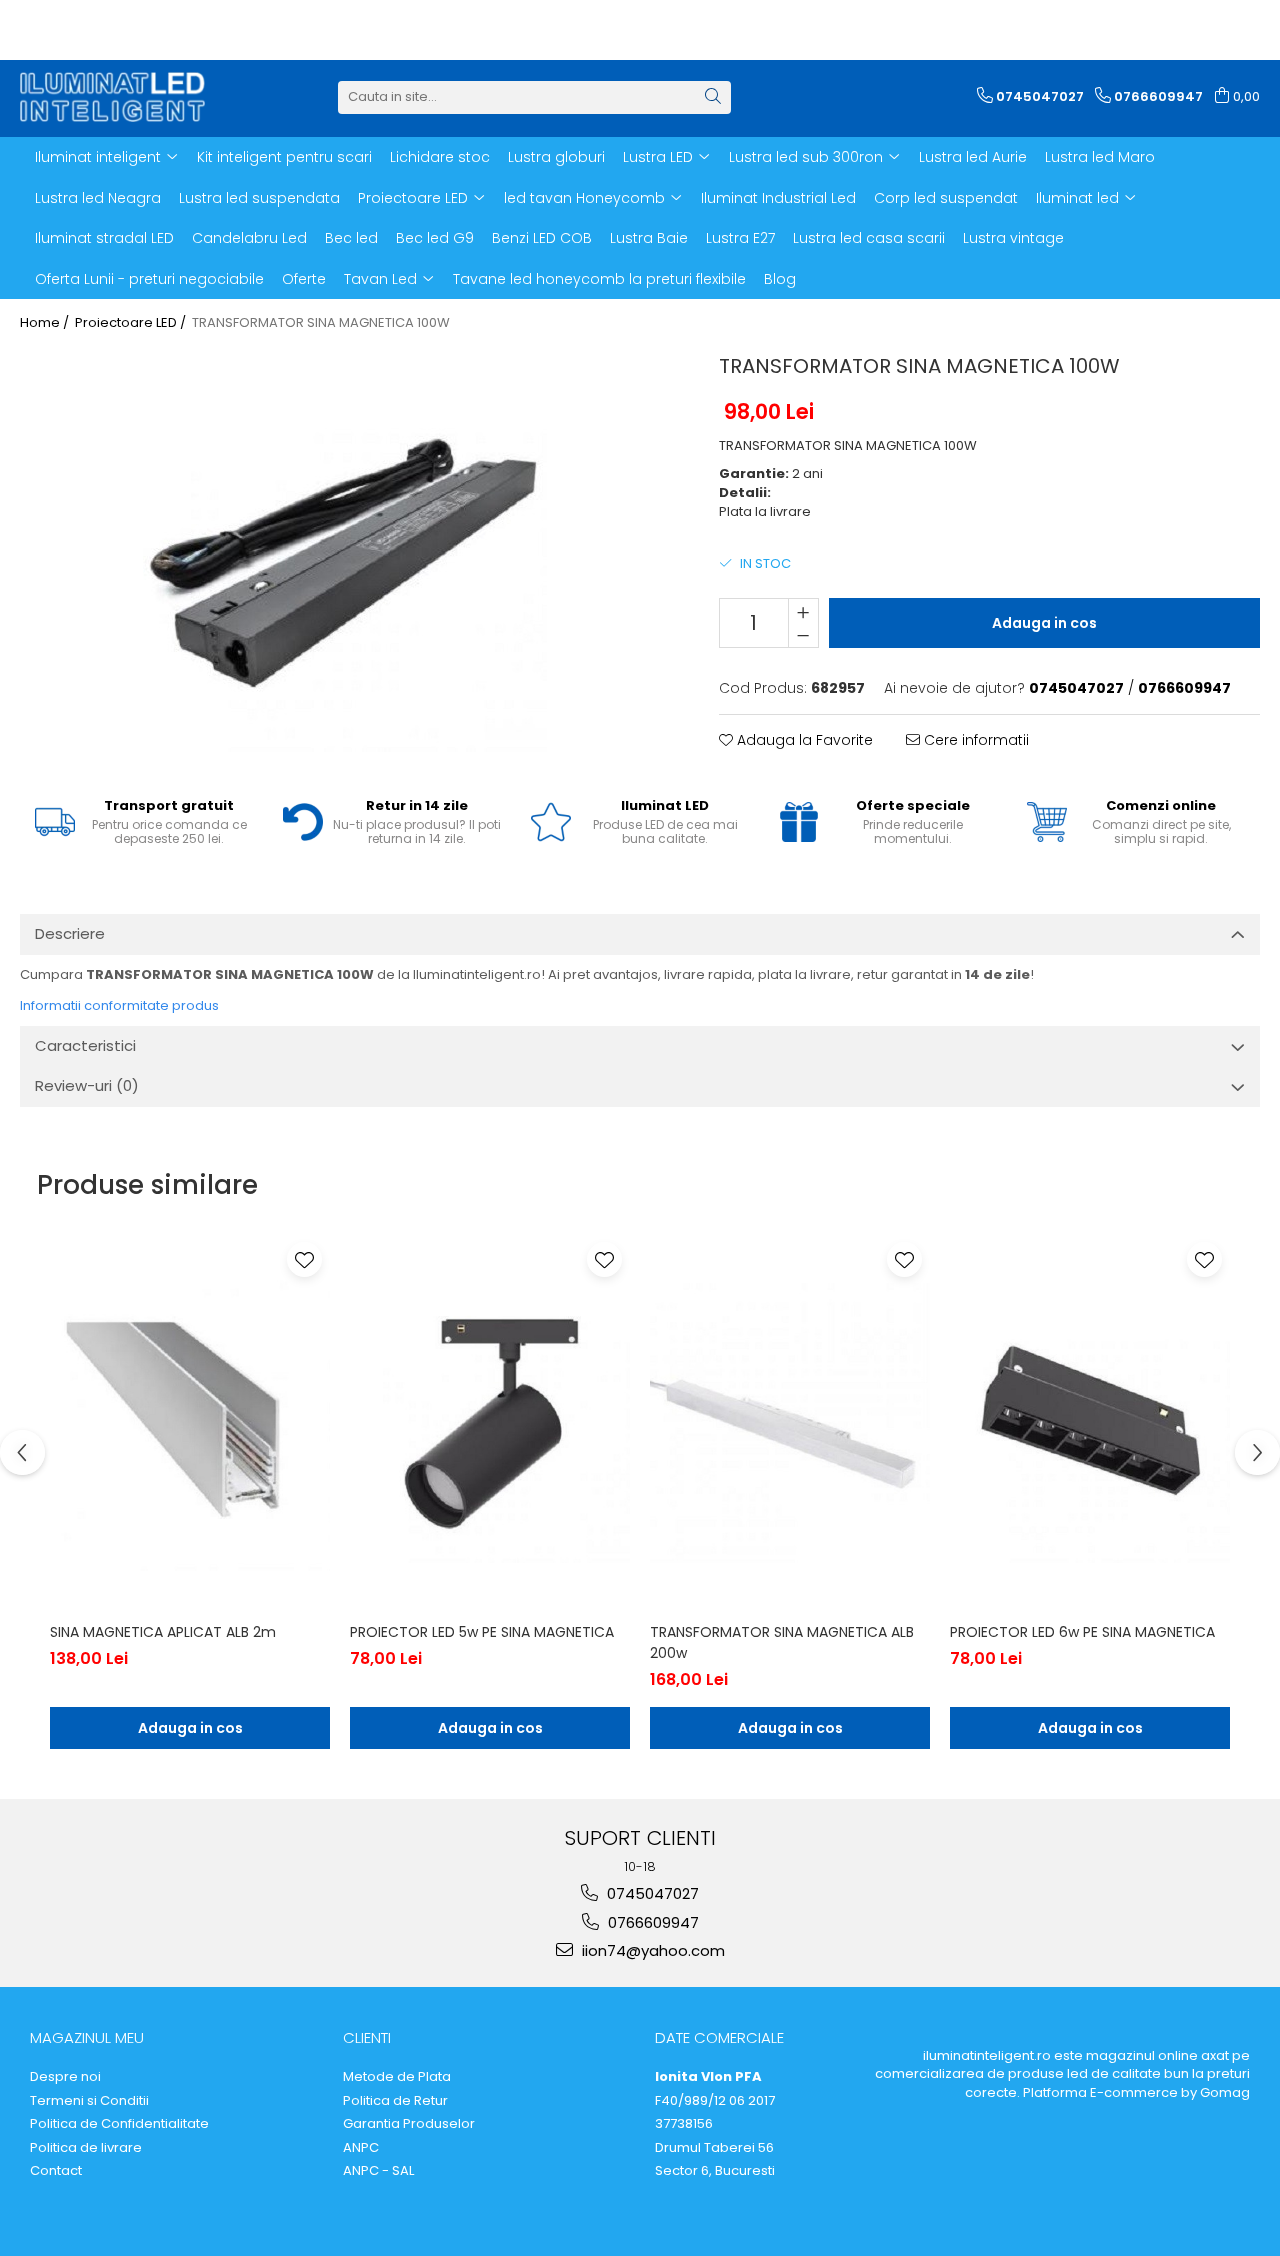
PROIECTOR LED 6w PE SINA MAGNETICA (1082, 1632)
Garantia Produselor (409, 2124)
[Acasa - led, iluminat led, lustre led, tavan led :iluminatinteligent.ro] (120, 97)
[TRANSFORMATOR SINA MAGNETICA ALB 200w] (790, 1423)
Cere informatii (974, 740)
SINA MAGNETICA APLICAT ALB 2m (163, 1632)
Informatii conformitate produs (119, 1005)
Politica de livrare (86, 2148)
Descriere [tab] (70, 933)
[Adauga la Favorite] (304, 1259)
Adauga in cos (1044, 623)
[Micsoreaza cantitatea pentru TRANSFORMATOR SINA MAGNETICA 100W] (803, 635)
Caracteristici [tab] (85, 1045)
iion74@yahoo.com (651, 1950)
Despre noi (65, 2077)
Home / (46, 323)
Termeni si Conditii (89, 2101)
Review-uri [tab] (87, 1085)
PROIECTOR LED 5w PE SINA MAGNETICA (482, 1632)
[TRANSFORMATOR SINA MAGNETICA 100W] (344, 550)
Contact (56, 2171)
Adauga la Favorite (803, 740)
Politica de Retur (395, 2101)
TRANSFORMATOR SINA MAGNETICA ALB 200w (782, 1642)
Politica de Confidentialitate (119, 2124)
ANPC (361, 2148)
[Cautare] (713, 97)
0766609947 (651, 1922)
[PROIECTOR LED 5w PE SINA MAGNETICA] (490, 1423)
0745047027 (651, 1893)
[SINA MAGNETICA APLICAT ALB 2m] (190, 1423)
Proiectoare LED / (132, 323)
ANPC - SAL (378, 2171)
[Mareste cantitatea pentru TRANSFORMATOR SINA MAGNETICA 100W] (803, 611)
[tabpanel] (344, 550)
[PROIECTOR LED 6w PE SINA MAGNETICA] (1090, 1423)
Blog (780, 279)
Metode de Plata (397, 2077)
